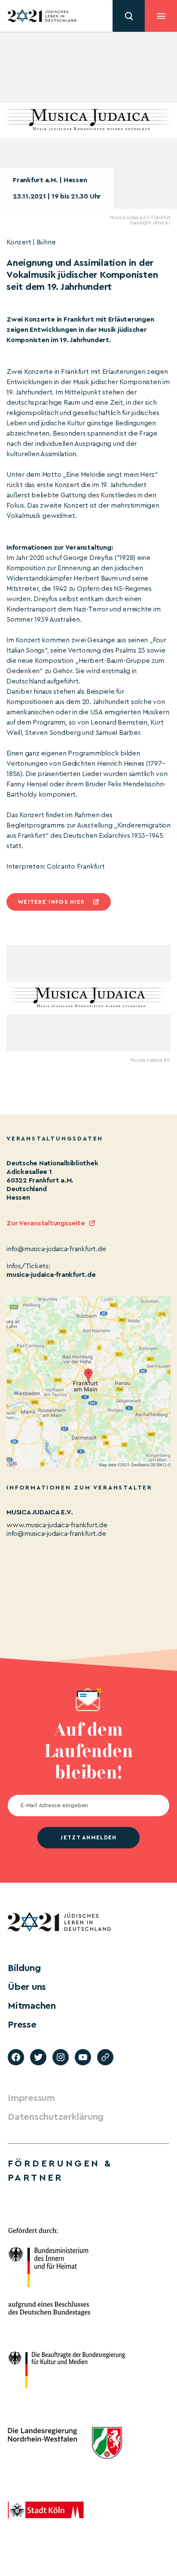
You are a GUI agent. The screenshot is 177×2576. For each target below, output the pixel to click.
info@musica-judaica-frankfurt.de (56, 1534)
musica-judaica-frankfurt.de (51, 1275)
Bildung (24, 1968)
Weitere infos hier (51, 902)
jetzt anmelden (88, 1837)
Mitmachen (32, 2006)
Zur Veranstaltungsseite (46, 1223)
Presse (22, 2025)
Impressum (31, 2098)
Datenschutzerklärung (56, 2117)
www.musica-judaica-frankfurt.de (57, 1525)
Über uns (27, 1987)
